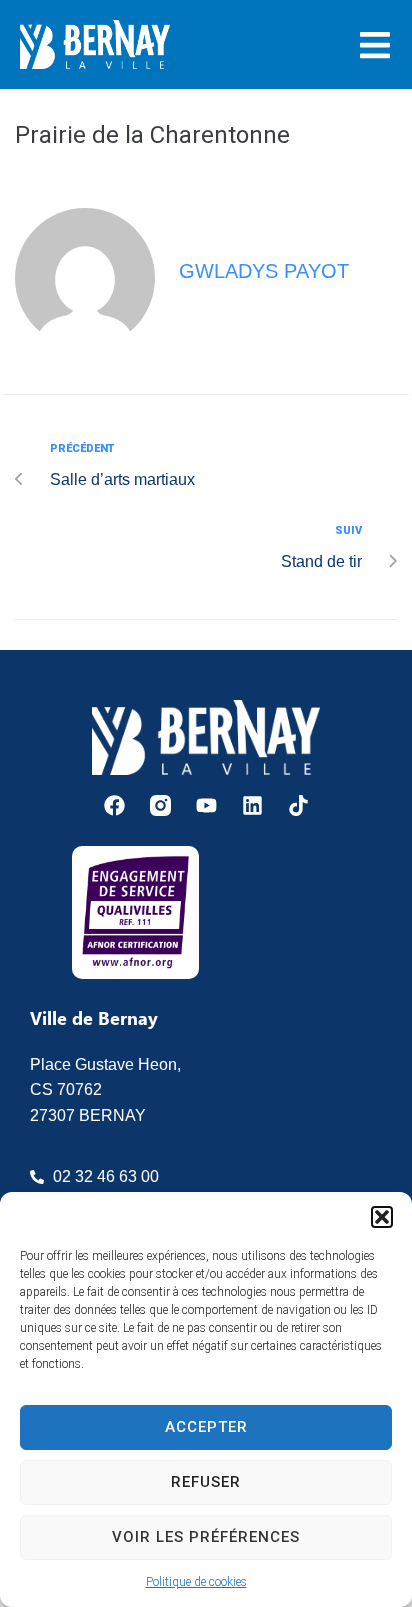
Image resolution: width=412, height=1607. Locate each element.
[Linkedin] (252, 805)
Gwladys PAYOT (264, 271)
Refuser (206, 1482)
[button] (382, 1217)
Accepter (206, 1427)
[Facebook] (114, 805)
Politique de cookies (196, 1582)
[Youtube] (206, 805)
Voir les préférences (206, 1537)
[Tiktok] (298, 805)
